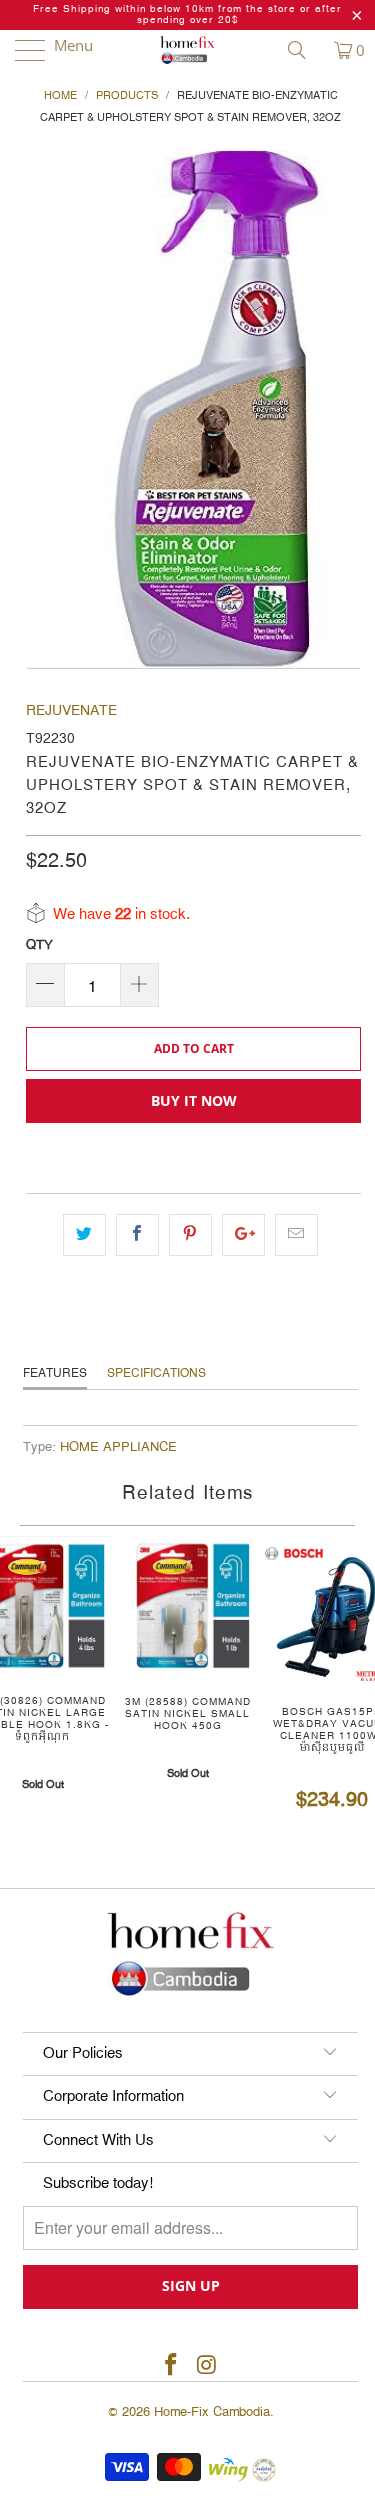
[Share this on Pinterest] (190, 1235)
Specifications (156, 1373)
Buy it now (194, 1100)
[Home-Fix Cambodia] (188, 50)
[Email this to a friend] (296, 1235)
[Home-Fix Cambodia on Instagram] (208, 2366)
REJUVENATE (71, 711)
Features (55, 1373)
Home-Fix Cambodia (212, 2412)
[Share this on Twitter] (84, 1235)
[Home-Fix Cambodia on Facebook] (172, 2366)
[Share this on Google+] (243, 1235)
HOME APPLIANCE (118, 1447)
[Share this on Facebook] (137, 1235)
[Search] (304, 50)
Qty (39, 945)
